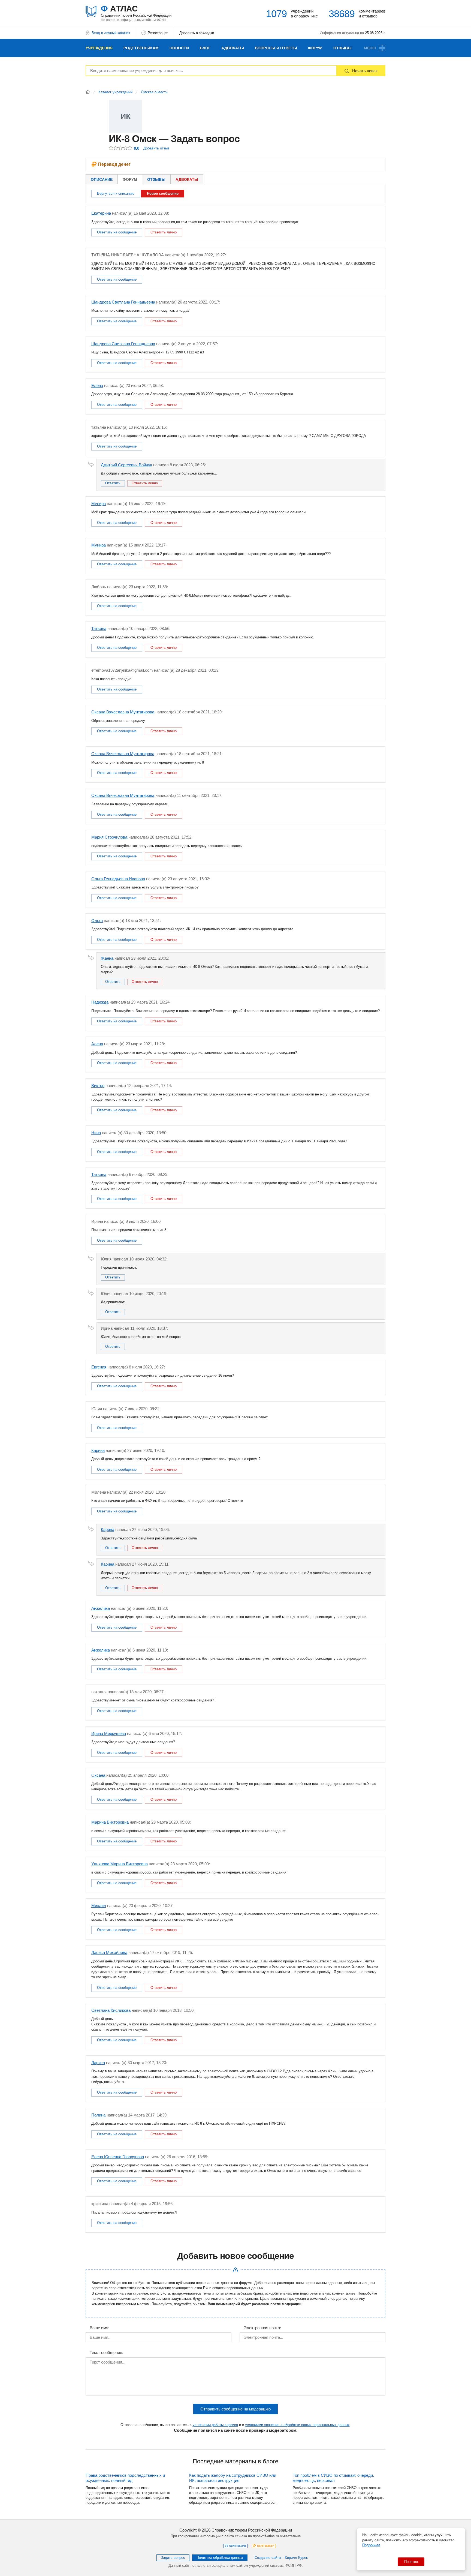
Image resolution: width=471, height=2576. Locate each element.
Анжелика (101, 1608)
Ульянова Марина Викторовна (120, 1864)
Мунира (99, 504)
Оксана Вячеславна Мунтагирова (123, 712)
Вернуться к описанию (116, 193)
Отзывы (342, 48)
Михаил (99, 1906)
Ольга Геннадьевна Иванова (118, 879)
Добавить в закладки (197, 33)
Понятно (411, 2562)
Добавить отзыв (156, 148)
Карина (98, 1450)
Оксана (98, 1775)
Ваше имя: (99, 2328)
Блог (205, 48)
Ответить (113, 483)
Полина (98, 2115)
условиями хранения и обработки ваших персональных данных (297, 2425)
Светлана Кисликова (111, 2010)
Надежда (100, 1002)
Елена (97, 385)
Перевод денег (114, 164)
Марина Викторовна (110, 1822)
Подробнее (371, 2545)
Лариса (98, 2063)
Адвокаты (233, 48)
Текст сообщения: (106, 2353)
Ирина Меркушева (109, 1733)
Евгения (99, 1367)
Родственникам (141, 48)
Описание (102, 179)
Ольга (97, 921)
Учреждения (99, 48)
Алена (97, 1044)
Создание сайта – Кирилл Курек (281, 2558)
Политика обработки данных (220, 2558)
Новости (179, 48)
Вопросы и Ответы (276, 48)
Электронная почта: (262, 2328)
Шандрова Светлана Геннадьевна (123, 302)
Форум (315, 48)
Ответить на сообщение (117, 232)
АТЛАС (136, 11)
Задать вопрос (173, 2558)
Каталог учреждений (115, 92)
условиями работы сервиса (215, 2425)
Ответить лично (164, 232)
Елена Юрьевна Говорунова (118, 2157)
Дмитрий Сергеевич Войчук (126, 465)
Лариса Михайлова (109, 1952)
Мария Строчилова (109, 837)
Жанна (107, 958)
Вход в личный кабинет (111, 33)
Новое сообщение (163, 193)
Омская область (154, 92)
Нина (96, 1133)
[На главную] (88, 92)
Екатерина (101, 213)
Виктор (98, 1086)
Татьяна (99, 628)
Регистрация (158, 33)
